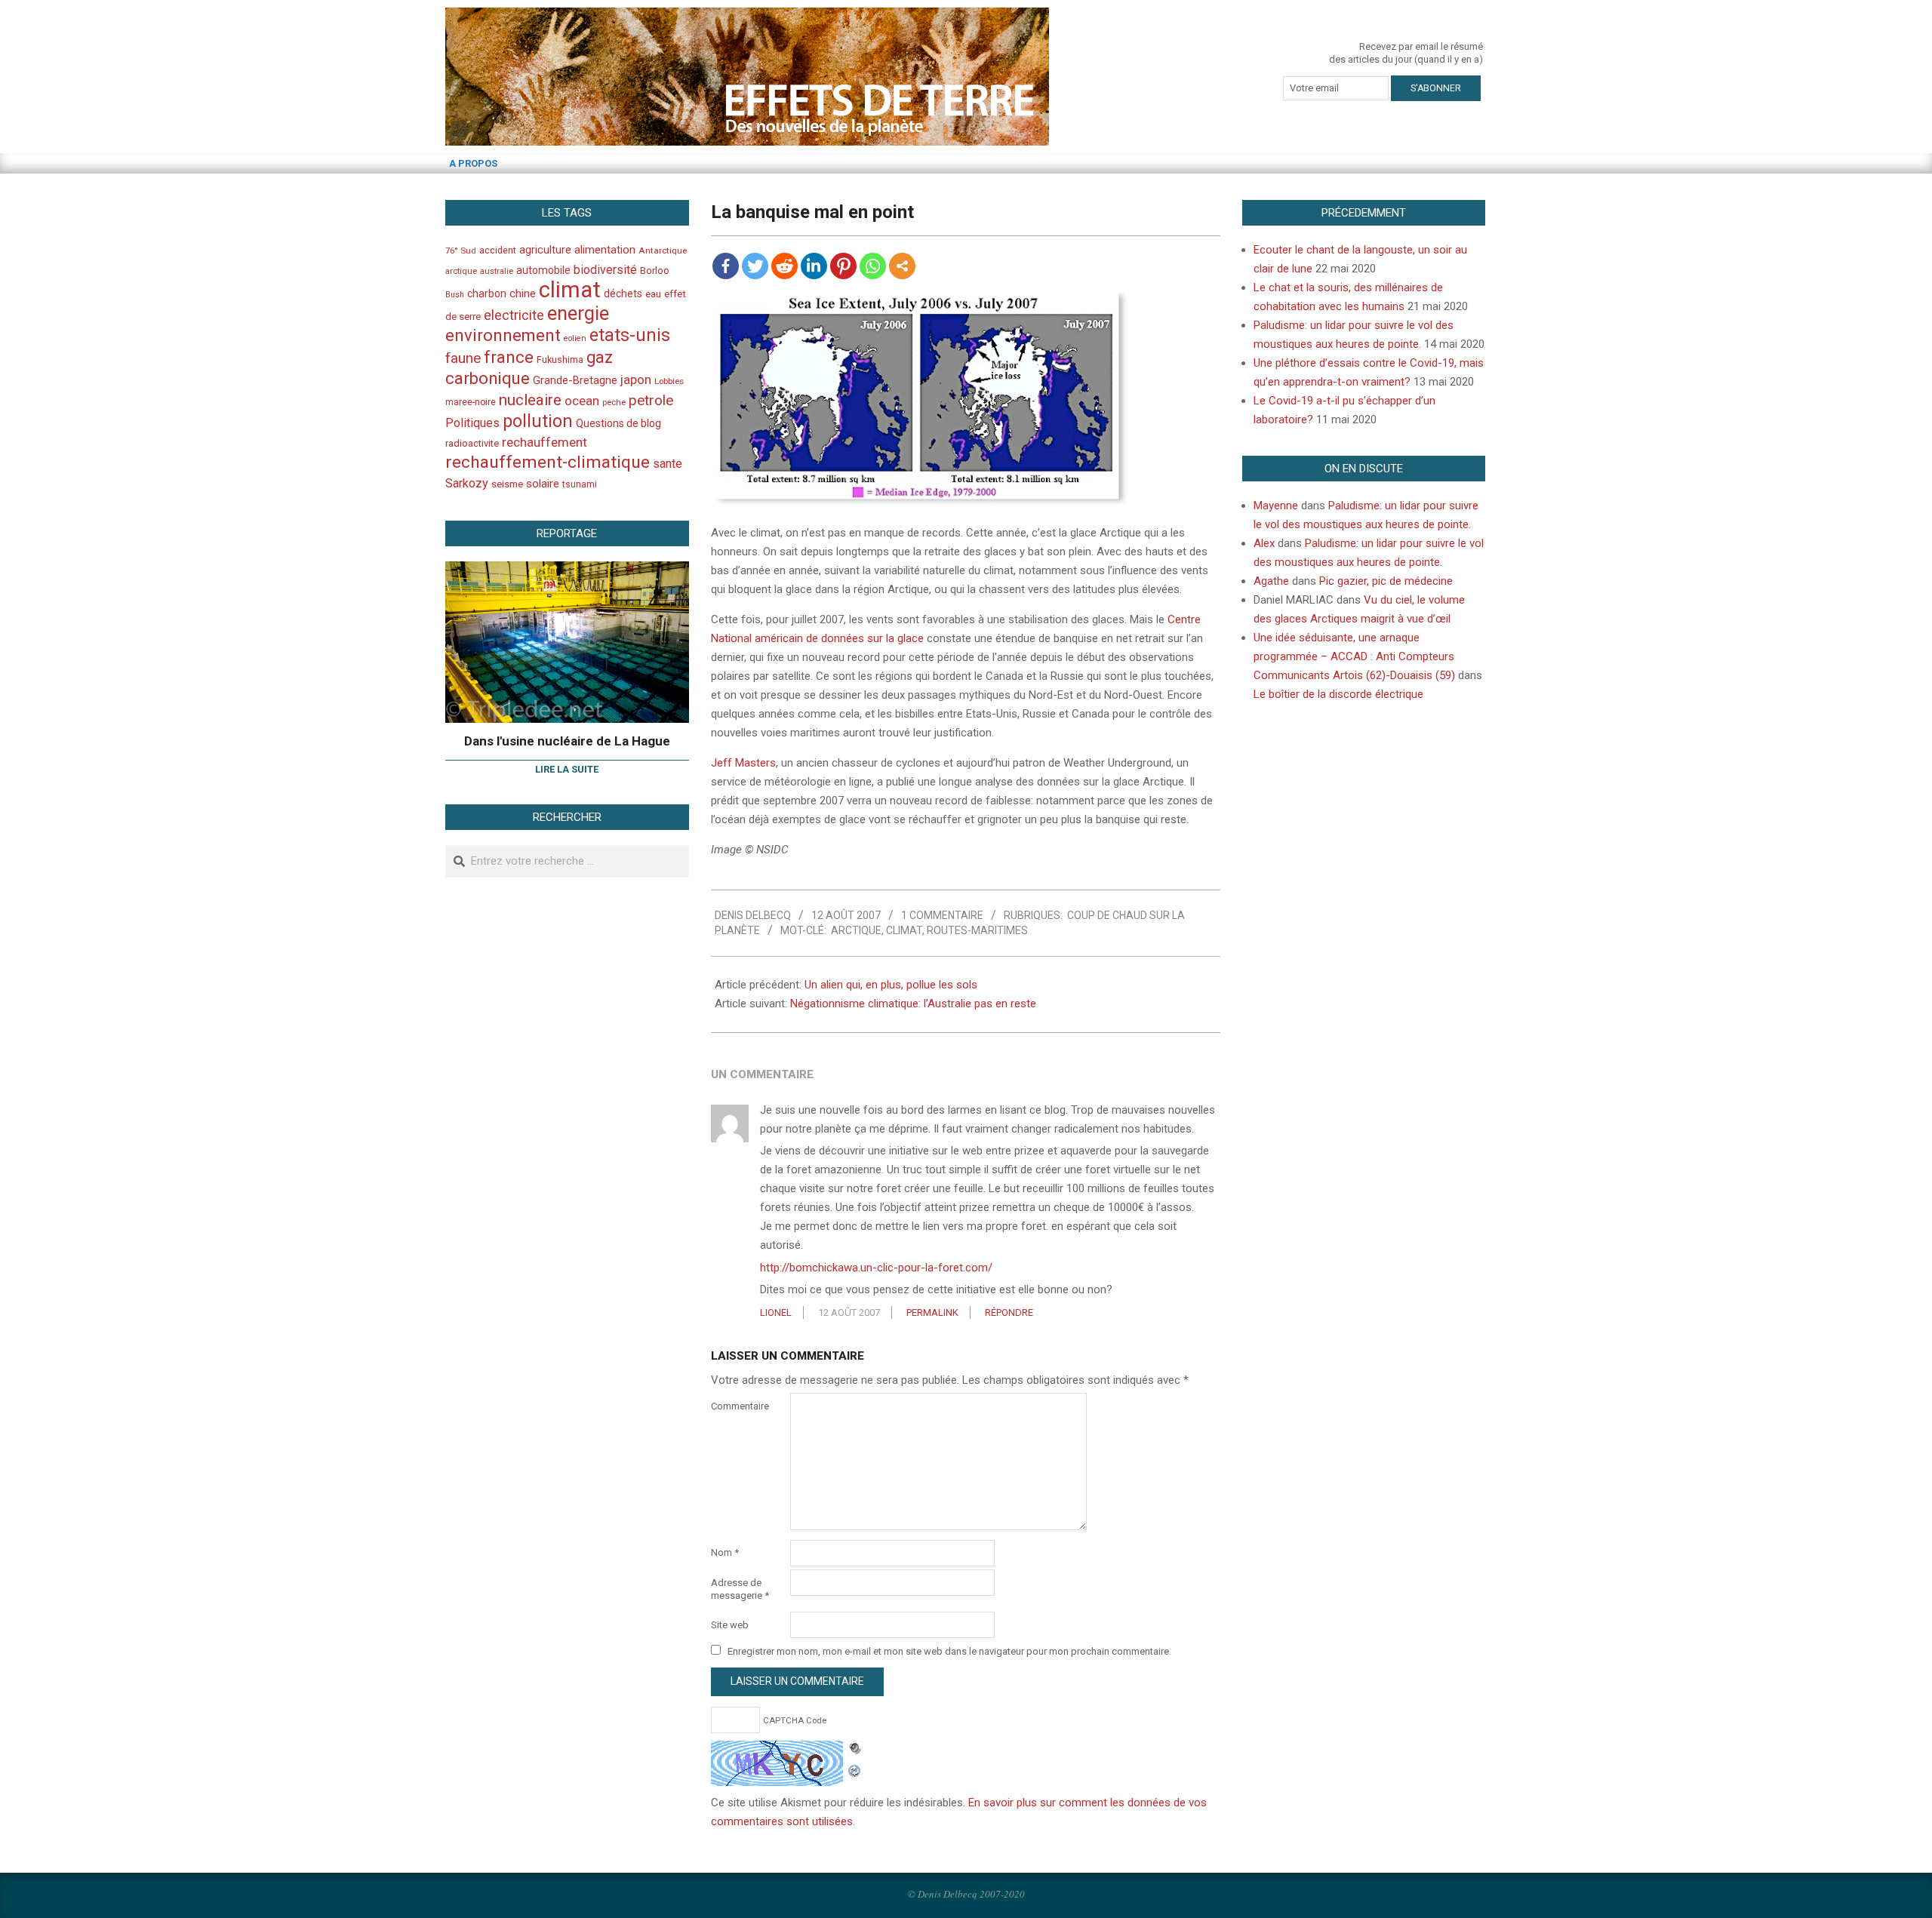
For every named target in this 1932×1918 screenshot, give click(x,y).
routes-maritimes (977, 930)
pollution (538, 421)
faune (463, 358)
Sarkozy (467, 483)
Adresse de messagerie (740, 1589)
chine (523, 294)
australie (497, 271)
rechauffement (545, 442)
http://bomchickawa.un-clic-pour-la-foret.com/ (876, 1268)
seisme (507, 484)
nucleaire (530, 400)
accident (498, 250)
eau (653, 294)
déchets (623, 294)
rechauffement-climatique (548, 462)
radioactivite (472, 443)
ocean (582, 401)
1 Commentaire (942, 915)
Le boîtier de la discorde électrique (1338, 694)
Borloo (655, 270)
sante (668, 464)
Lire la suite (567, 769)
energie (578, 313)
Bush (455, 295)
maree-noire (471, 402)
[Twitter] (755, 266)
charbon (487, 294)
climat (904, 930)
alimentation (605, 250)
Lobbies (669, 381)
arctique (856, 930)
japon (636, 380)
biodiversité (605, 270)
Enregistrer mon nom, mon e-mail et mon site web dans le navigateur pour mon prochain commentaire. (949, 1651)
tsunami (580, 484)
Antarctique (663, 251)
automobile (543, 270)
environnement (503, 335)
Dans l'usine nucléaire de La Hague (567, 741)
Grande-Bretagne (575, 380)
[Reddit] (784, 266)
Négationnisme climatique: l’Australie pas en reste (913, 1004)
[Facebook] (726, 266)
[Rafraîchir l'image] (855, 1769)
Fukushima (560, 360)
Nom (725, 1552)
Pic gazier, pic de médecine (1386, 581)
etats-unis (630, 335)
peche (614, 403)
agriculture (545, 250)
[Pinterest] (843, 266)
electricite (514, 315)
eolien (575, 338)
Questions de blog (618, 423)
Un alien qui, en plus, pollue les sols (891, 985)
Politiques (472, 423)
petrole (651, 400)
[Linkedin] (814, 266)
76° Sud (461, 251)
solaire (543, 484)
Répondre (1009, 1312)
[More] (902, 266)
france (509, 357)
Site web (730, 1625)
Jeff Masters (743, 763)
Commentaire (740, 1406)
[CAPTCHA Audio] (855, 1750)
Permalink (932, 1312)
